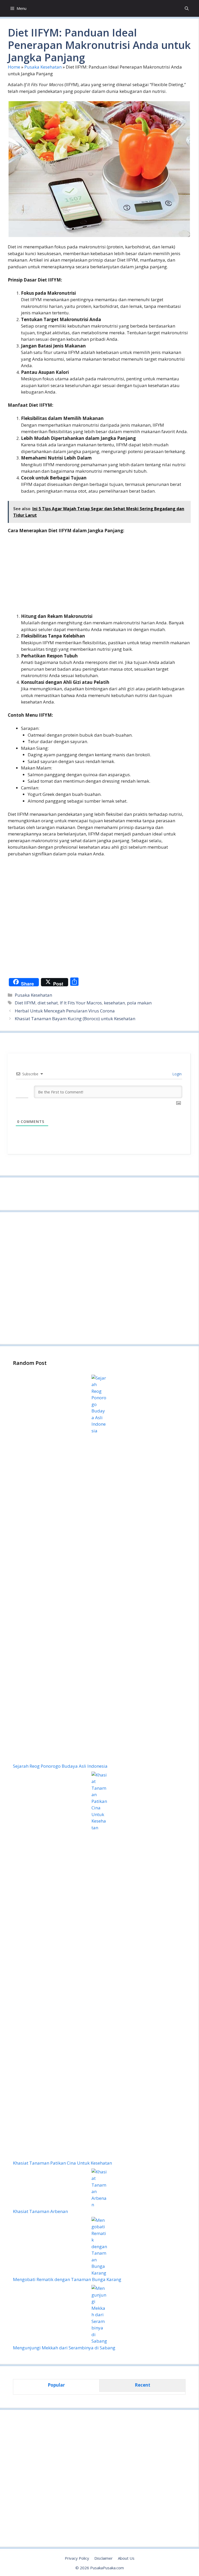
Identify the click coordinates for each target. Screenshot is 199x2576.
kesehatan (114, 1003)
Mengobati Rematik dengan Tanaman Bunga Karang (67, 2279)
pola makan (139, 1003)
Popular (56, 2385)
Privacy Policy (77, 2558)
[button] (187, 8)
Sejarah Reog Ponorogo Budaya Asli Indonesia (60, 1766)
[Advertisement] (99, 577)
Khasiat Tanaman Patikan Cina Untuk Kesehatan (62, 2163)
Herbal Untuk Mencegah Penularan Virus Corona (65, 1011)
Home (14, 67)
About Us (126, 2558)
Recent (143, 2385)
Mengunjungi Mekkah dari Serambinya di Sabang (64, 2348)
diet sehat (48, 1003)
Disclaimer (104, 2558)
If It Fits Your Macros (81, 1003)
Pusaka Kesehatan (43, 67)
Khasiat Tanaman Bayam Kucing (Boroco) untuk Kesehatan (75, 1019)
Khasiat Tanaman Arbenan (40, 2211)
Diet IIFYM (25, 1003)
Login (176, 1074)
